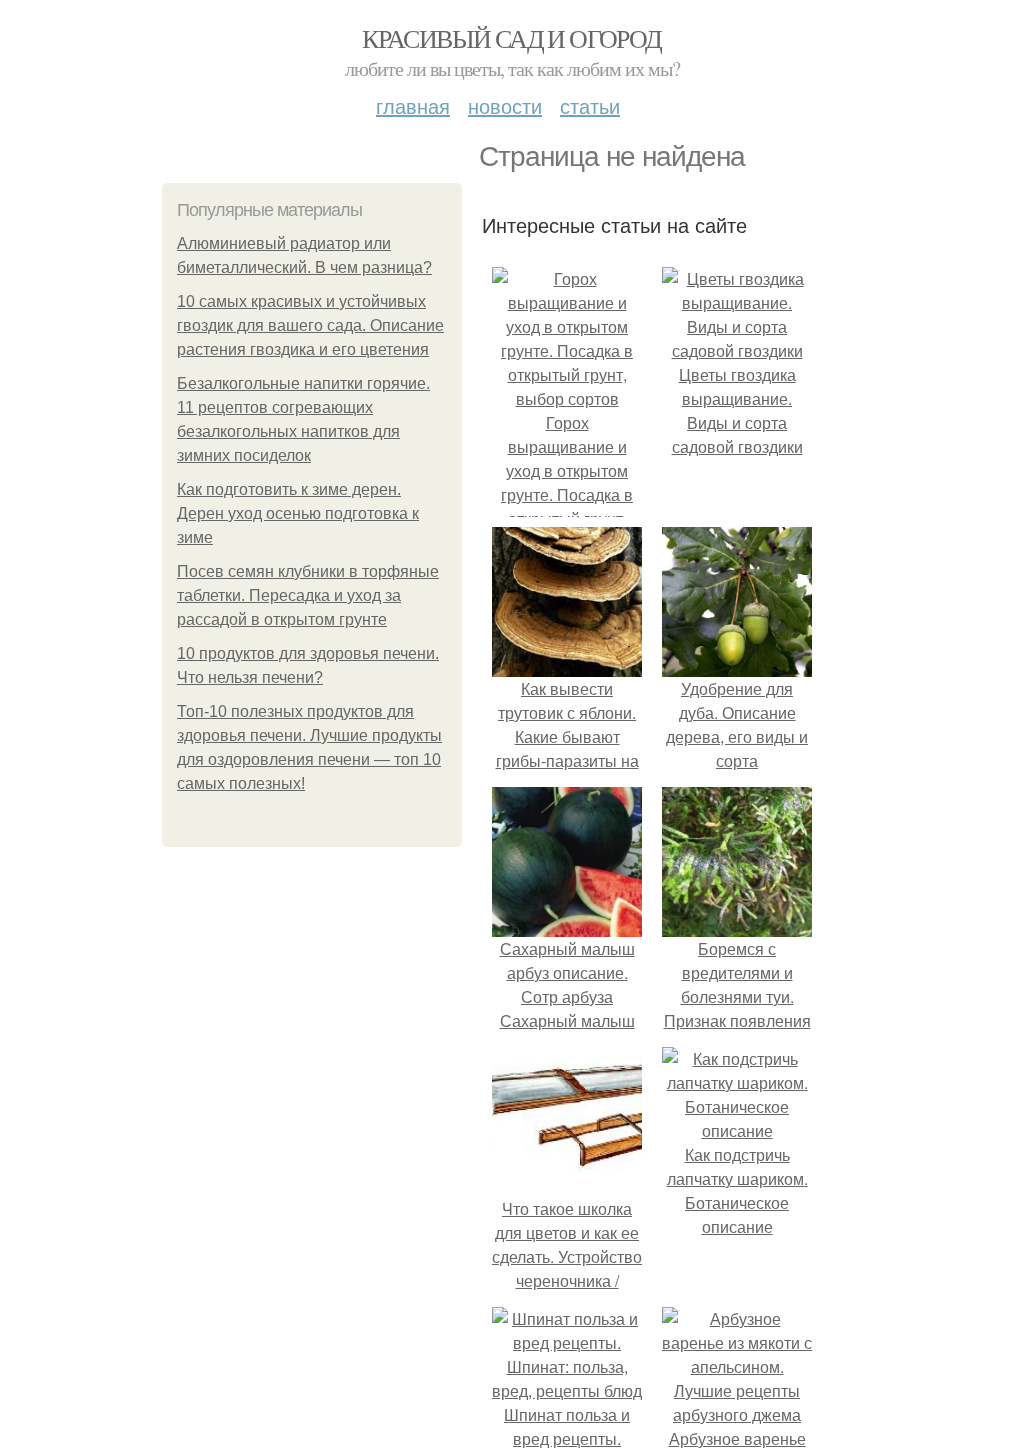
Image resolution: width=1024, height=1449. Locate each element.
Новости (505, 105)
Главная (413, 105)
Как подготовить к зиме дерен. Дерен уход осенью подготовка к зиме (298, 513)
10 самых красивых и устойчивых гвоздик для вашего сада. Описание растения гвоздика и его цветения (310, 325)
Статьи (590, 105)
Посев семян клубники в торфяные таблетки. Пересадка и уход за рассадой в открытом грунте (308, 595)
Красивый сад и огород (511, 38)
